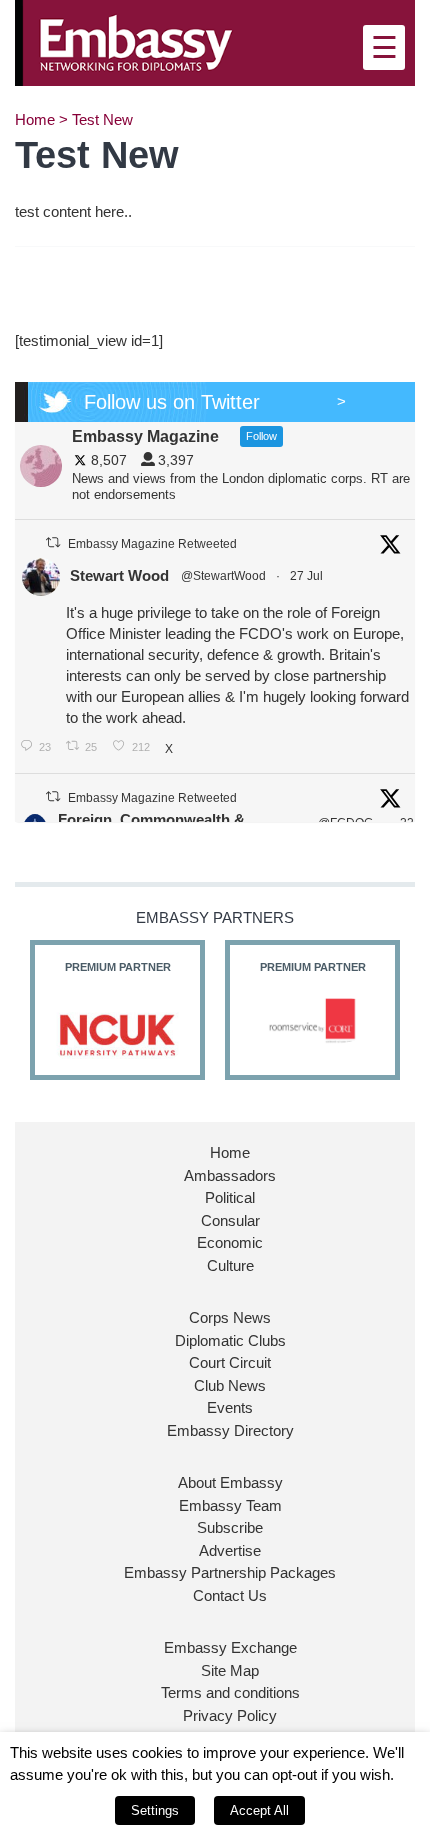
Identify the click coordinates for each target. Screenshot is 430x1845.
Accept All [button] (259, 1810)
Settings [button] (155, 1810)
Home (35, 119)
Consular (230, 1220)
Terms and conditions (230, 1692)
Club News (230, 1385)
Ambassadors (230, 1175)
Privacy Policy (230, 1715)
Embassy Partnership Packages (230, 1572)
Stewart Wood (119, 575)
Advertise (230, 1550)
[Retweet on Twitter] (53, 542)
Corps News (230, 1317)
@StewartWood (223, 576)
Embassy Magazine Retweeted (152, 544)
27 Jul (308, 576)
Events (230, 1407)
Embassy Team (230, 1505)
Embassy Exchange (230, 1647)
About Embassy (230, 1482)
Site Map (230, 1670)
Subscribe (230, 1527)
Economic (230, 1242)
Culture (230, 1265)
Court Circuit (230, 1362)
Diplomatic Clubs (230, 1340)
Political (230, 1197)
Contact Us (230, 1595)
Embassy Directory (230, 1430)
